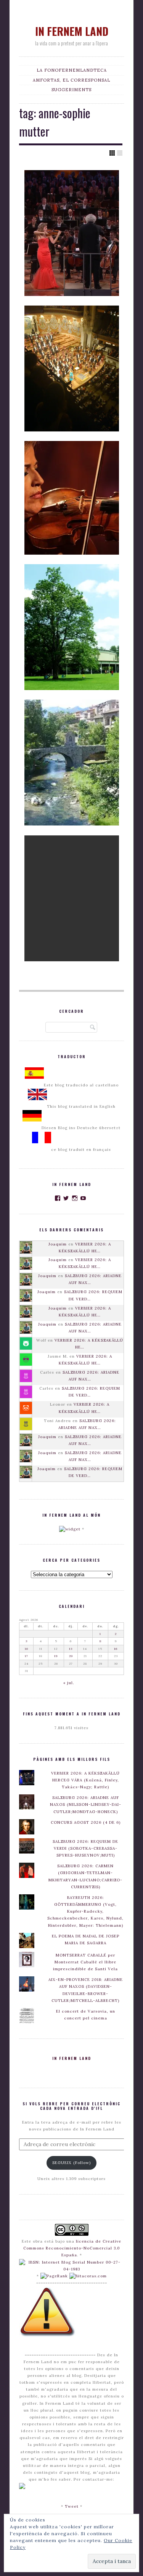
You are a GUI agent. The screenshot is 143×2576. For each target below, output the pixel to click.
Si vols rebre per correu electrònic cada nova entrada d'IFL (71, 2106)
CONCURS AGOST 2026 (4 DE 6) (86, 1822)
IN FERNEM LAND (72, 31)
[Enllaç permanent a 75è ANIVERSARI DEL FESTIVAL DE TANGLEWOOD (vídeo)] (72, 627)
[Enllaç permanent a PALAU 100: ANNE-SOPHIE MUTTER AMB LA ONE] (72, 368)
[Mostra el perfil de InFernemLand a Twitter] (66, 1198)
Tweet (72, 2506)
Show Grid (112, 153)
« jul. (69, 1683)
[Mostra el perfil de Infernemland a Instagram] (75, 1198)
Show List (120, 153)
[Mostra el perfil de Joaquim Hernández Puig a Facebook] (58, 1198)
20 (71, 1656)
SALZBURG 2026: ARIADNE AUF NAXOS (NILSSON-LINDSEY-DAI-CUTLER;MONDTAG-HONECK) (86, 1804)
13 (71, 1649)
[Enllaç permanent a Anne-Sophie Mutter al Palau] (72, 498)
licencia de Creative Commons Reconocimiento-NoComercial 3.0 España (72, 2248)
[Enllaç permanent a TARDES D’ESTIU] (72, 763)
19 (56, 1656)
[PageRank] (54, 2276)
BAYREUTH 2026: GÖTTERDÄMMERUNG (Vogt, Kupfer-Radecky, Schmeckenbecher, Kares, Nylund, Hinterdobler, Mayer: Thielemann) (85, 1911)
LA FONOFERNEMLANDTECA (72, 70)
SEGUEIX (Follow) (71, 2163)
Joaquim (58, 1244)
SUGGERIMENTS (71, 90)
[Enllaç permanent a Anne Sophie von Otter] (72, 898)
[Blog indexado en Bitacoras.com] (88, 2276)
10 (27, 1649)
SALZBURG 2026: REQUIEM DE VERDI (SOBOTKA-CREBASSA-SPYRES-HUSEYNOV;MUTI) (85, 1848)
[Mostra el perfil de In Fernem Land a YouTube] (83, 1198)
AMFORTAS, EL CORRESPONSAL (71, 80)
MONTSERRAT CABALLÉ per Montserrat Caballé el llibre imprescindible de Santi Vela (85, 1962)
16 (116, 1649)
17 (27, 1656)
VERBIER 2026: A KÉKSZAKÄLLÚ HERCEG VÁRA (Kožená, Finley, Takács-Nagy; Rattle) (85, 1780)
